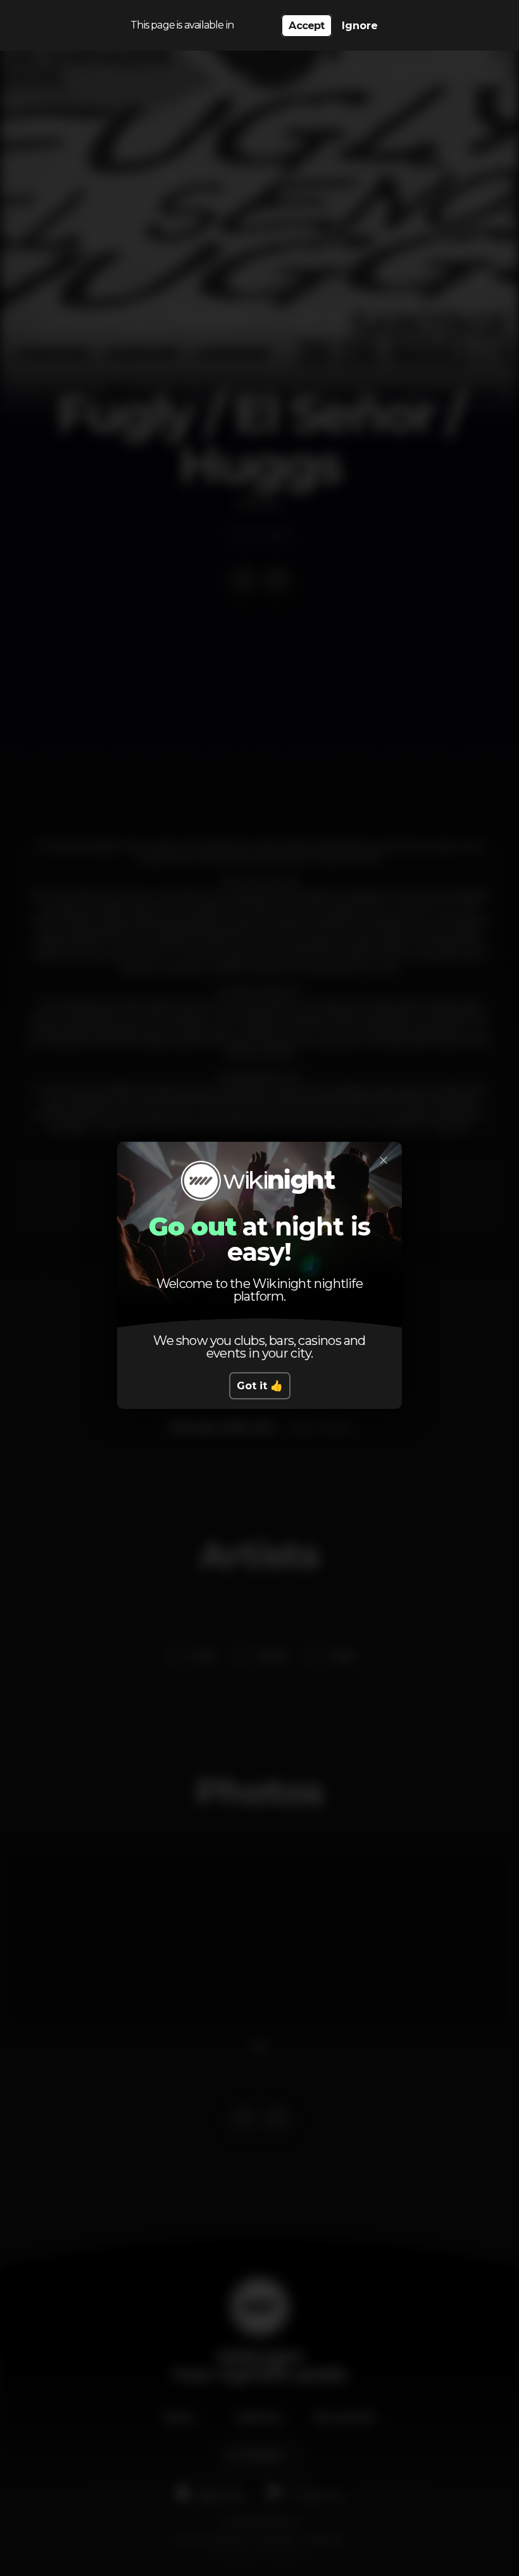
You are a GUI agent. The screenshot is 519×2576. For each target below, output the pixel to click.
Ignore (360, 26)
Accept (306, 26)
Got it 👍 (260, 1386)
